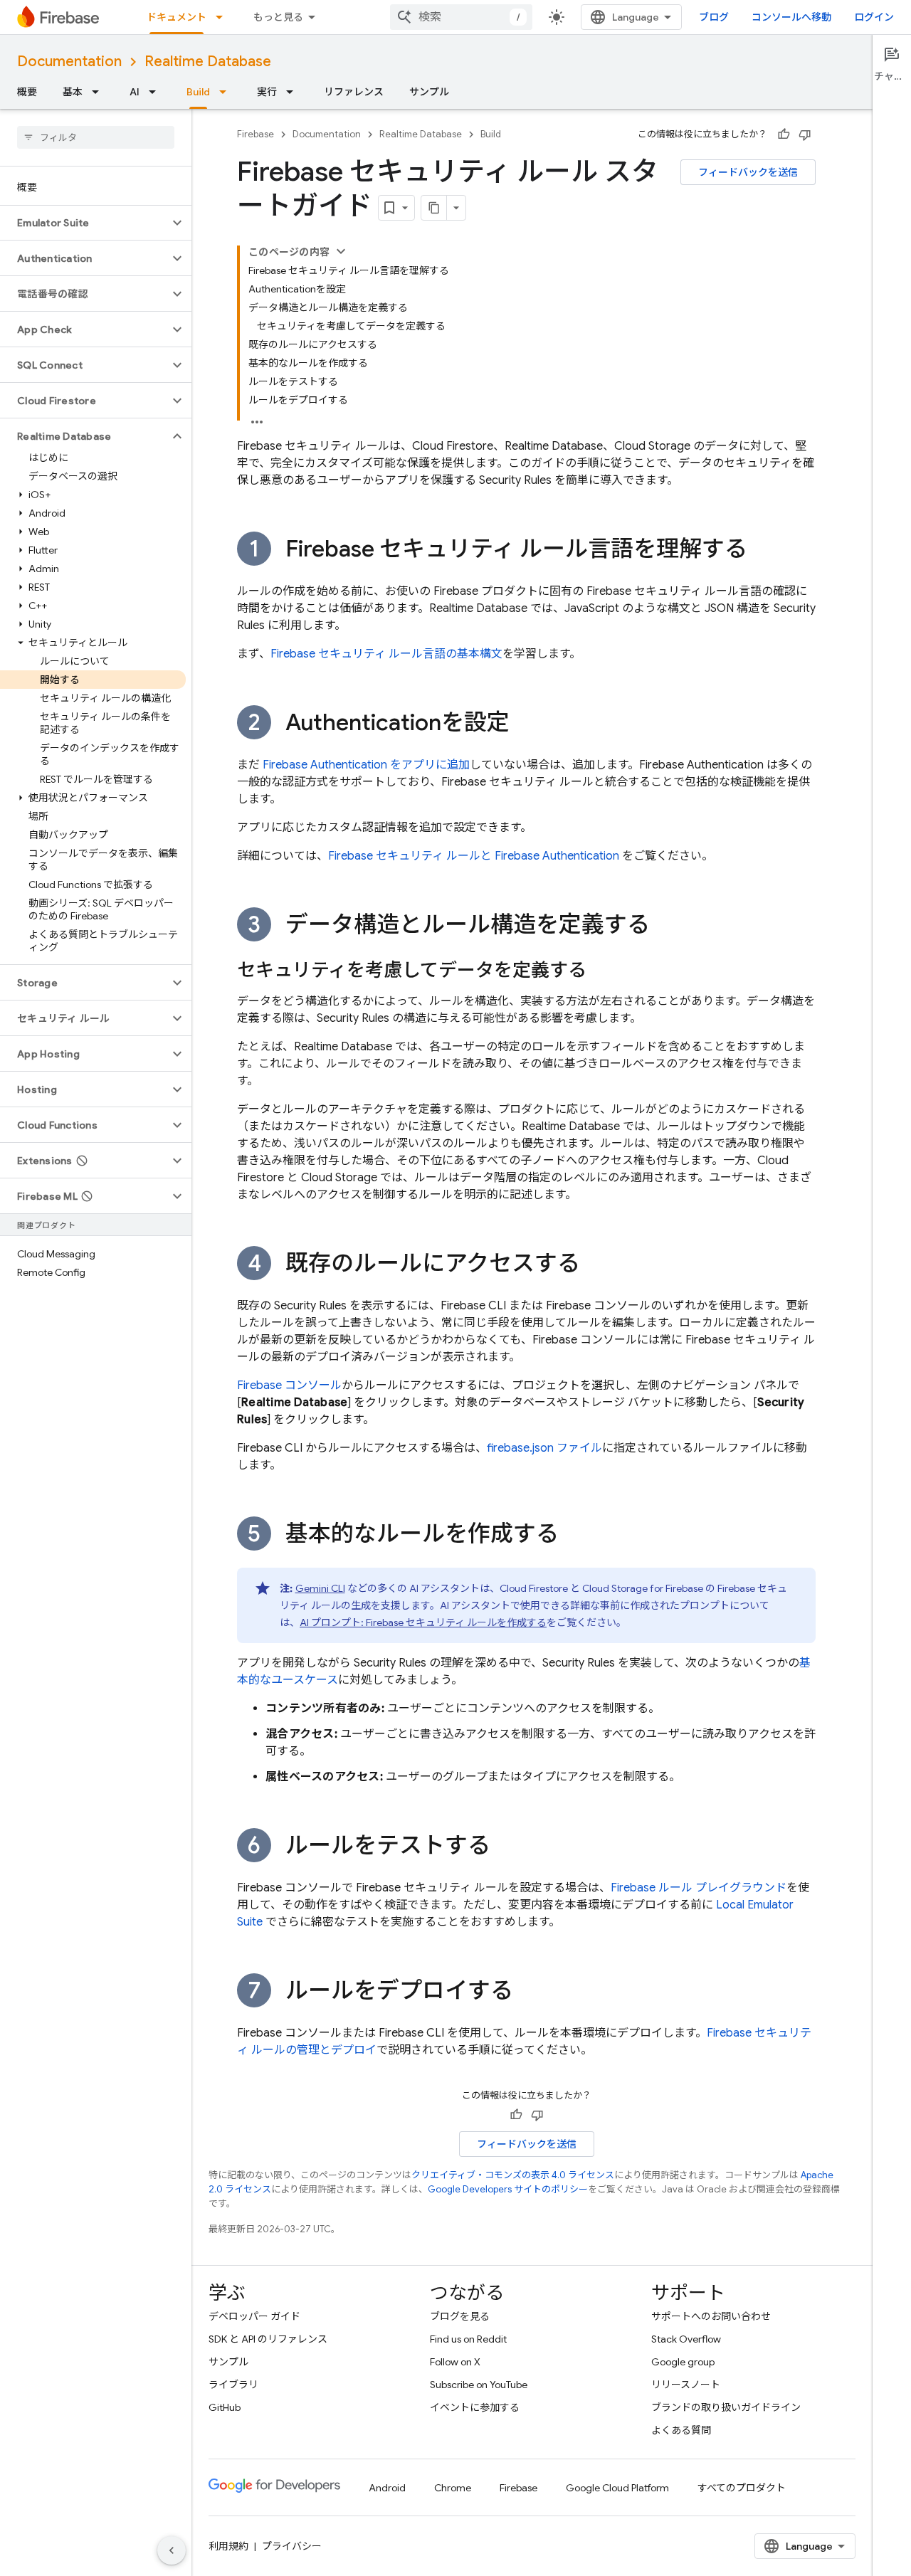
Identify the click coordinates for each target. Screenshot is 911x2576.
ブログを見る (460, 2316)
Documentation (69, 62)
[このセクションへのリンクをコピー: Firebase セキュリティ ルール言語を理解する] (762, 551)
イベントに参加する (475, 2407)
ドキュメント (177, 17)
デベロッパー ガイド (254, 2316)
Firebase (256, 134)
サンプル (429, 92)
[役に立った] (784, 134)
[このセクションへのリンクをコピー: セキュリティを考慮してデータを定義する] (601, 971)
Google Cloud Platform (617, 2488)
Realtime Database (208, 62)
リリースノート (686, 2385)
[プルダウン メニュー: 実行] (294, 92)
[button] (84, 223)
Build (198, 92)
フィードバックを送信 (748, 172)
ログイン (874, 17)
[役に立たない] (805, 134)
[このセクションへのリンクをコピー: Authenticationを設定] (524, 724)
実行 (267, 92)
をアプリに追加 (366, 765)
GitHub (225, 2407)
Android (387, 2488)
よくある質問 (681, 2430)
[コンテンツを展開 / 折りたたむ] (341, 251)
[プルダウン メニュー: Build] (227, 92)
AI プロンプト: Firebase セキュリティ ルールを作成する (423, 1622)
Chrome (453, 2488)
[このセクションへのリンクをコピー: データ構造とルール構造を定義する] (664, 927)
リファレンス (354, 92)
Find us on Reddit (468, 2339)
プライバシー (292, 2546)
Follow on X (455, 2362)
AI (135, 92)
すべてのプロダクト (742, 2488)
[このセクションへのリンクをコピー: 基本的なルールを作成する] (573, 1536)
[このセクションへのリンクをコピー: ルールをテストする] (505, 1847)
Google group (683, 2362)
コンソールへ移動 (791, 17)
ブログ (714, 17)
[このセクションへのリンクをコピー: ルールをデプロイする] (527, 1992)
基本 (73, 92)
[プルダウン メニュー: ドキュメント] (223, 17)
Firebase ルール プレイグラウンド (699, 1888)
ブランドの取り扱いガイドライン (726, 2407)
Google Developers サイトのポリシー (508, 2189)
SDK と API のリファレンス (268, 2339)
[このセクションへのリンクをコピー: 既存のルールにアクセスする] (594, 1265)
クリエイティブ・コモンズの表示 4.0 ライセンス (513, 2175)
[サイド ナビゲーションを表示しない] (172, 2550)
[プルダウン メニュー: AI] (157, 92)
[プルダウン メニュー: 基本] (100, 92)
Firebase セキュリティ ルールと (474, 856)
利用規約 (228, 2546)
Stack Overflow (686, 2339)
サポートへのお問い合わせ (711, 2316)
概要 (27, 92)
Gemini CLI (320, 1588)
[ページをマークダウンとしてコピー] (434, 208)
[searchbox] (96, 137)
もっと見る (278, 17)
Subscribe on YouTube (479, 2385)
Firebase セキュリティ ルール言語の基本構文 (386, 654)
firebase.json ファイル (544, 1448)
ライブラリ (233, 2385)
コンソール (289, 1385)
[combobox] (461, 17)
